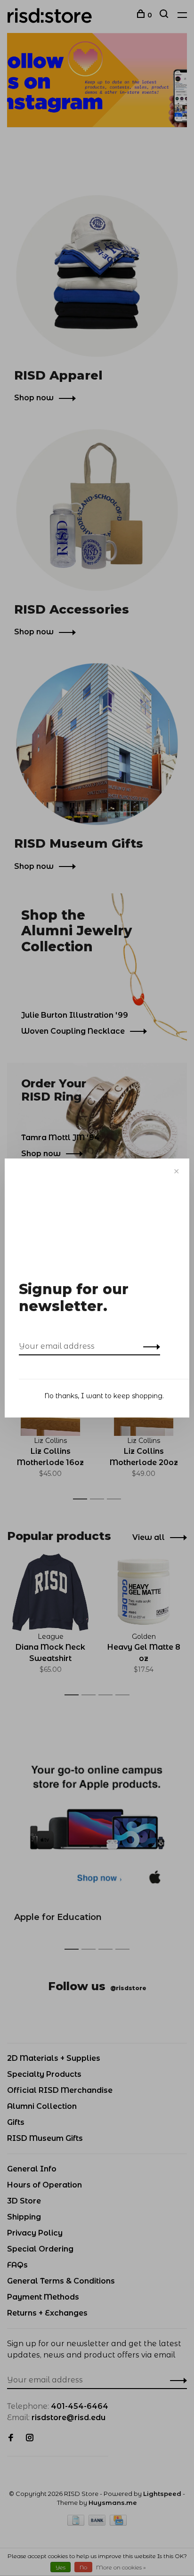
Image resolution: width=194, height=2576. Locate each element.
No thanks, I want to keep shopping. (104, 1396)
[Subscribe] (149, 1346)
